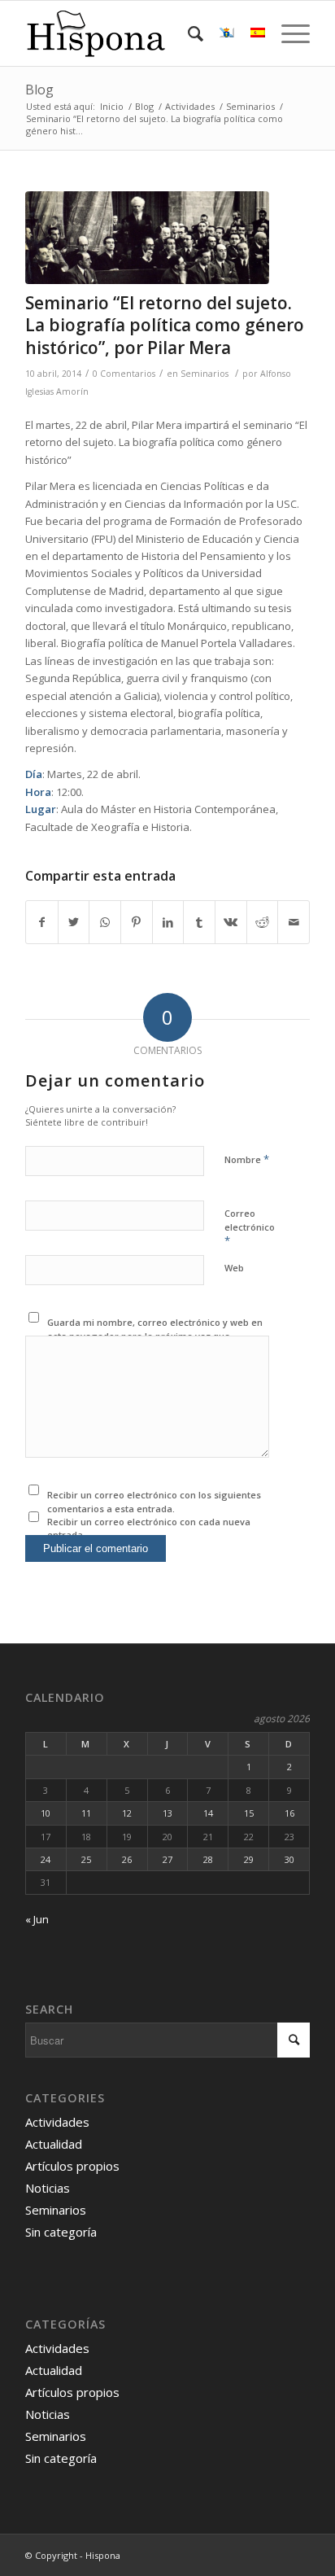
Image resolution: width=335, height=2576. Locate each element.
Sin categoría (61, 2232)
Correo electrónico (250, 1227)
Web (234, 1268)
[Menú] (287, 33)
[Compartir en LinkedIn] (168, 922)
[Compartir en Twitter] (74, 922)
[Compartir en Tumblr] (199, 922)
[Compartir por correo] (294, 922)
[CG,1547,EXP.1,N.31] (147, 238)
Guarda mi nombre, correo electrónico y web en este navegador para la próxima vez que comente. (155, 1336)
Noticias (48, 2188)
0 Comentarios (124, 374)
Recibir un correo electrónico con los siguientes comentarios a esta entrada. (154, 1502)
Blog (39, 90)
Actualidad (54, 2144)
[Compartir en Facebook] (42, 922)
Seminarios (204, 374)
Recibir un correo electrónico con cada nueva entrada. (149, 1529)
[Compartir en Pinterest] (137, 922)
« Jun (37, 1919)
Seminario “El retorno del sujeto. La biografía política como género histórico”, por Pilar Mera (165, 325)
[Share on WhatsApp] (105, 922)
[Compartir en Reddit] (263, 922)
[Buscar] (187, 33)
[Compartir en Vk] (231, 922)
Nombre (247, 1159)
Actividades (57, 2122)
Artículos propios (72, 2166)
